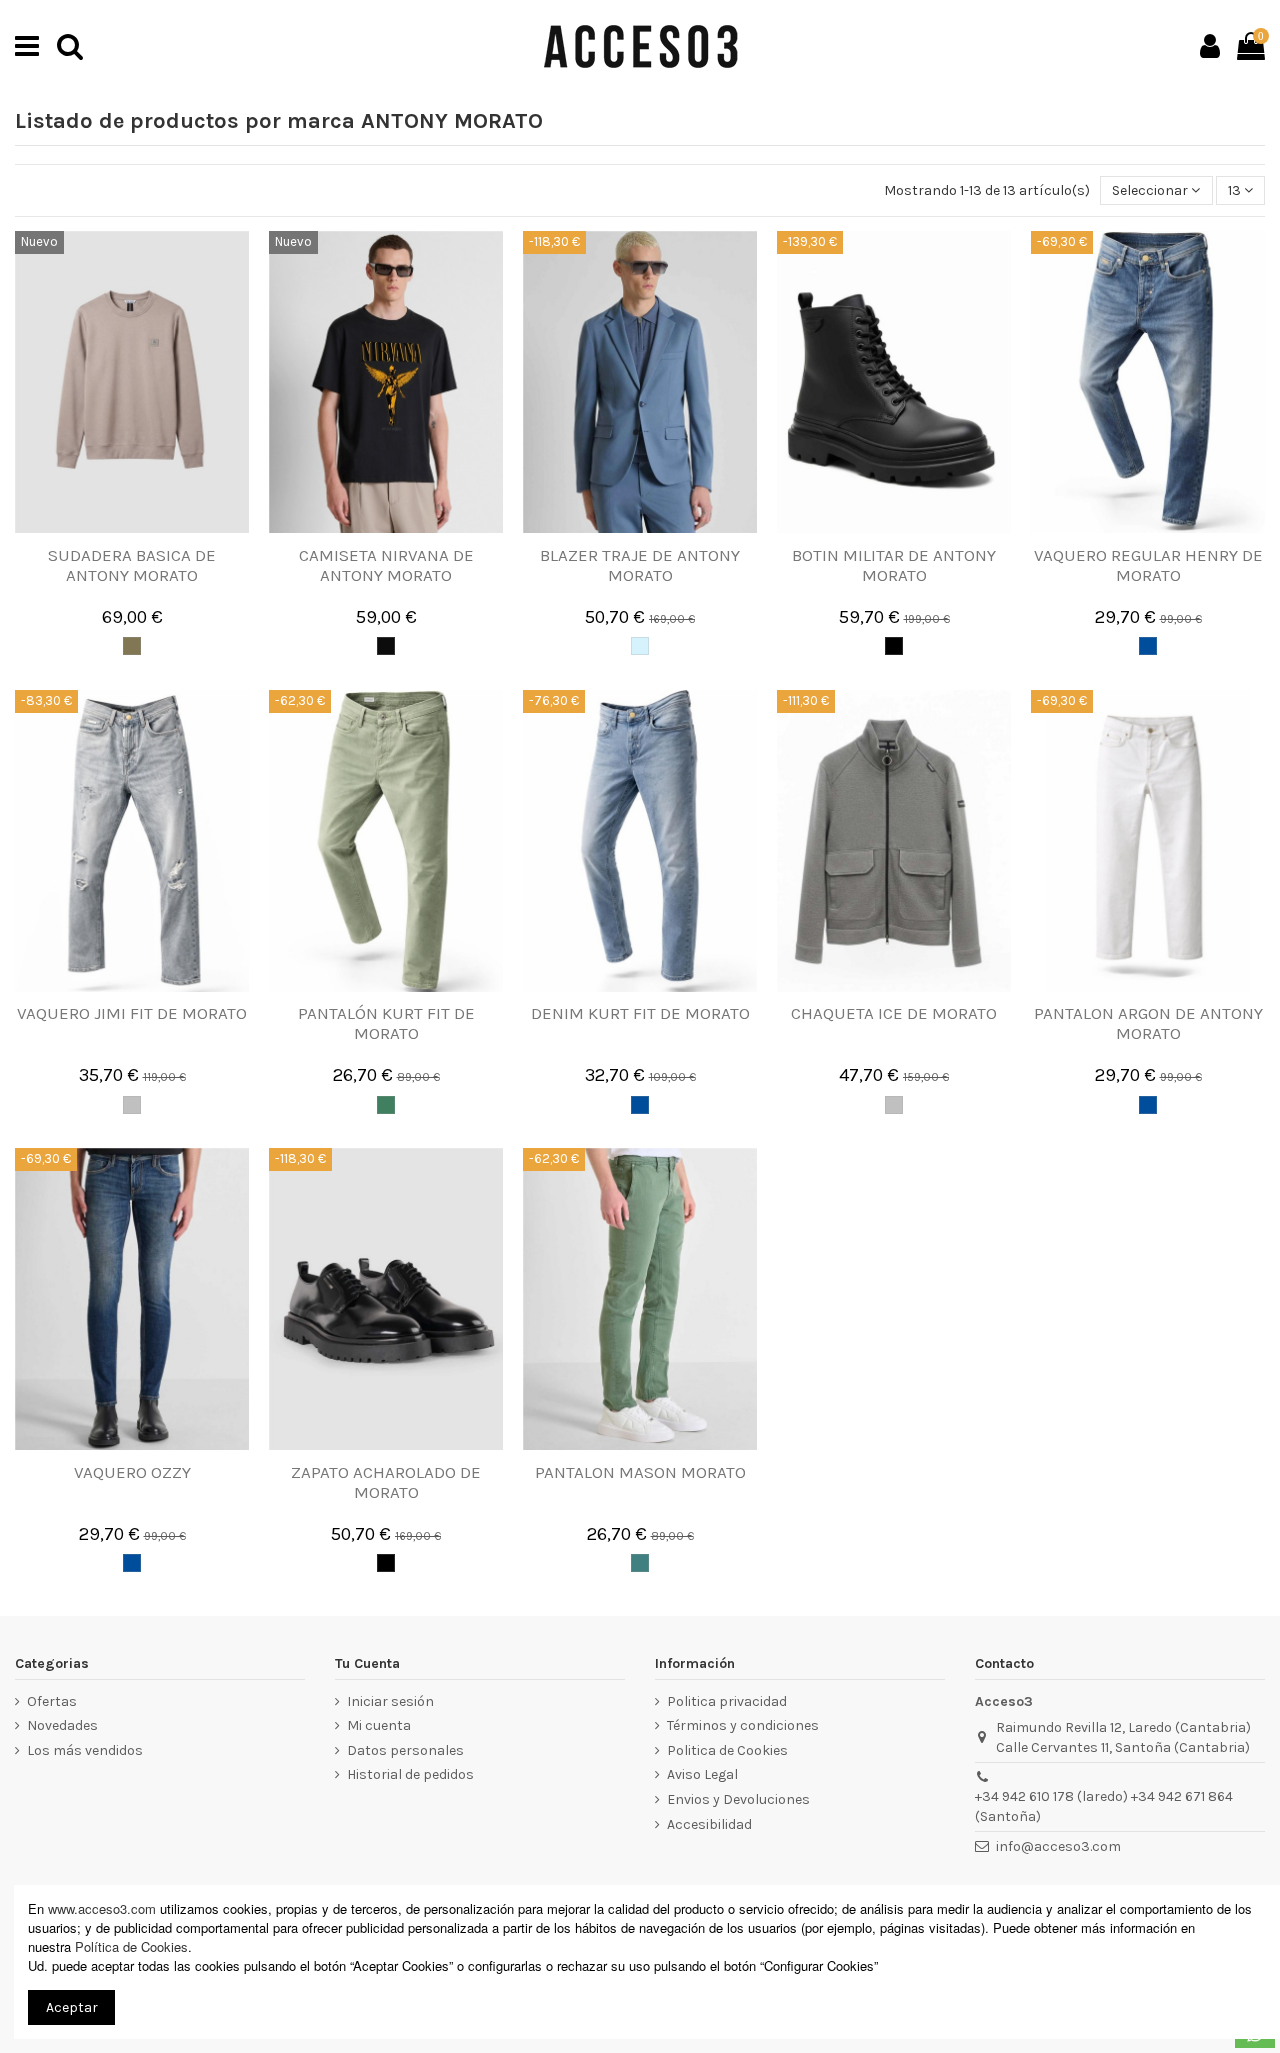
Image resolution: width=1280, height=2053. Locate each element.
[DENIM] (1148, 646)
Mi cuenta (379, 1725)
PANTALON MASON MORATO (640, 1472)
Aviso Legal (702, 1774)
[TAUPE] (132, 646)
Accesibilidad (709, 1824)
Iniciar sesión (390, 1701)
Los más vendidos (85, 1750)
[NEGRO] (894, 646)
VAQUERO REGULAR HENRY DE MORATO (1148, 565)
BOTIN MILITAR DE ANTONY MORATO (894, 565)
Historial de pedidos (410, 1774)
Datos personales (405, 1750)
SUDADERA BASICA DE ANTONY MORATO (132, 565)
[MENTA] (640, 1563)
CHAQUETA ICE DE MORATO (894, 1013)
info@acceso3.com (1058, 1846)
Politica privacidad (727, 1701)
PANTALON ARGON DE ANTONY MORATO (1148, 1023)
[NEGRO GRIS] (386, 646)
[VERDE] (386, 1105)
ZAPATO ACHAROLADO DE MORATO (386, 1482)
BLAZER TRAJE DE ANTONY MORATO (640, 565)
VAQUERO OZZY (132, 1472)
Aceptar (72, 2007)
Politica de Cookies (727, 1750)
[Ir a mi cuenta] (1210, 46)
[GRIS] (132, 1105)
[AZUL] (640, 646)
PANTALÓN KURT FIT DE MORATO (386, 1023)
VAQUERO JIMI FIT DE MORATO (132, 1013)
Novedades (62, 1725)
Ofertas (52, 1701)
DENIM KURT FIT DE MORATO (640, 1013)
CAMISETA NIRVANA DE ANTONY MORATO (386, 565)
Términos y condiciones (743, 1725)
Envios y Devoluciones (738, 1799)
